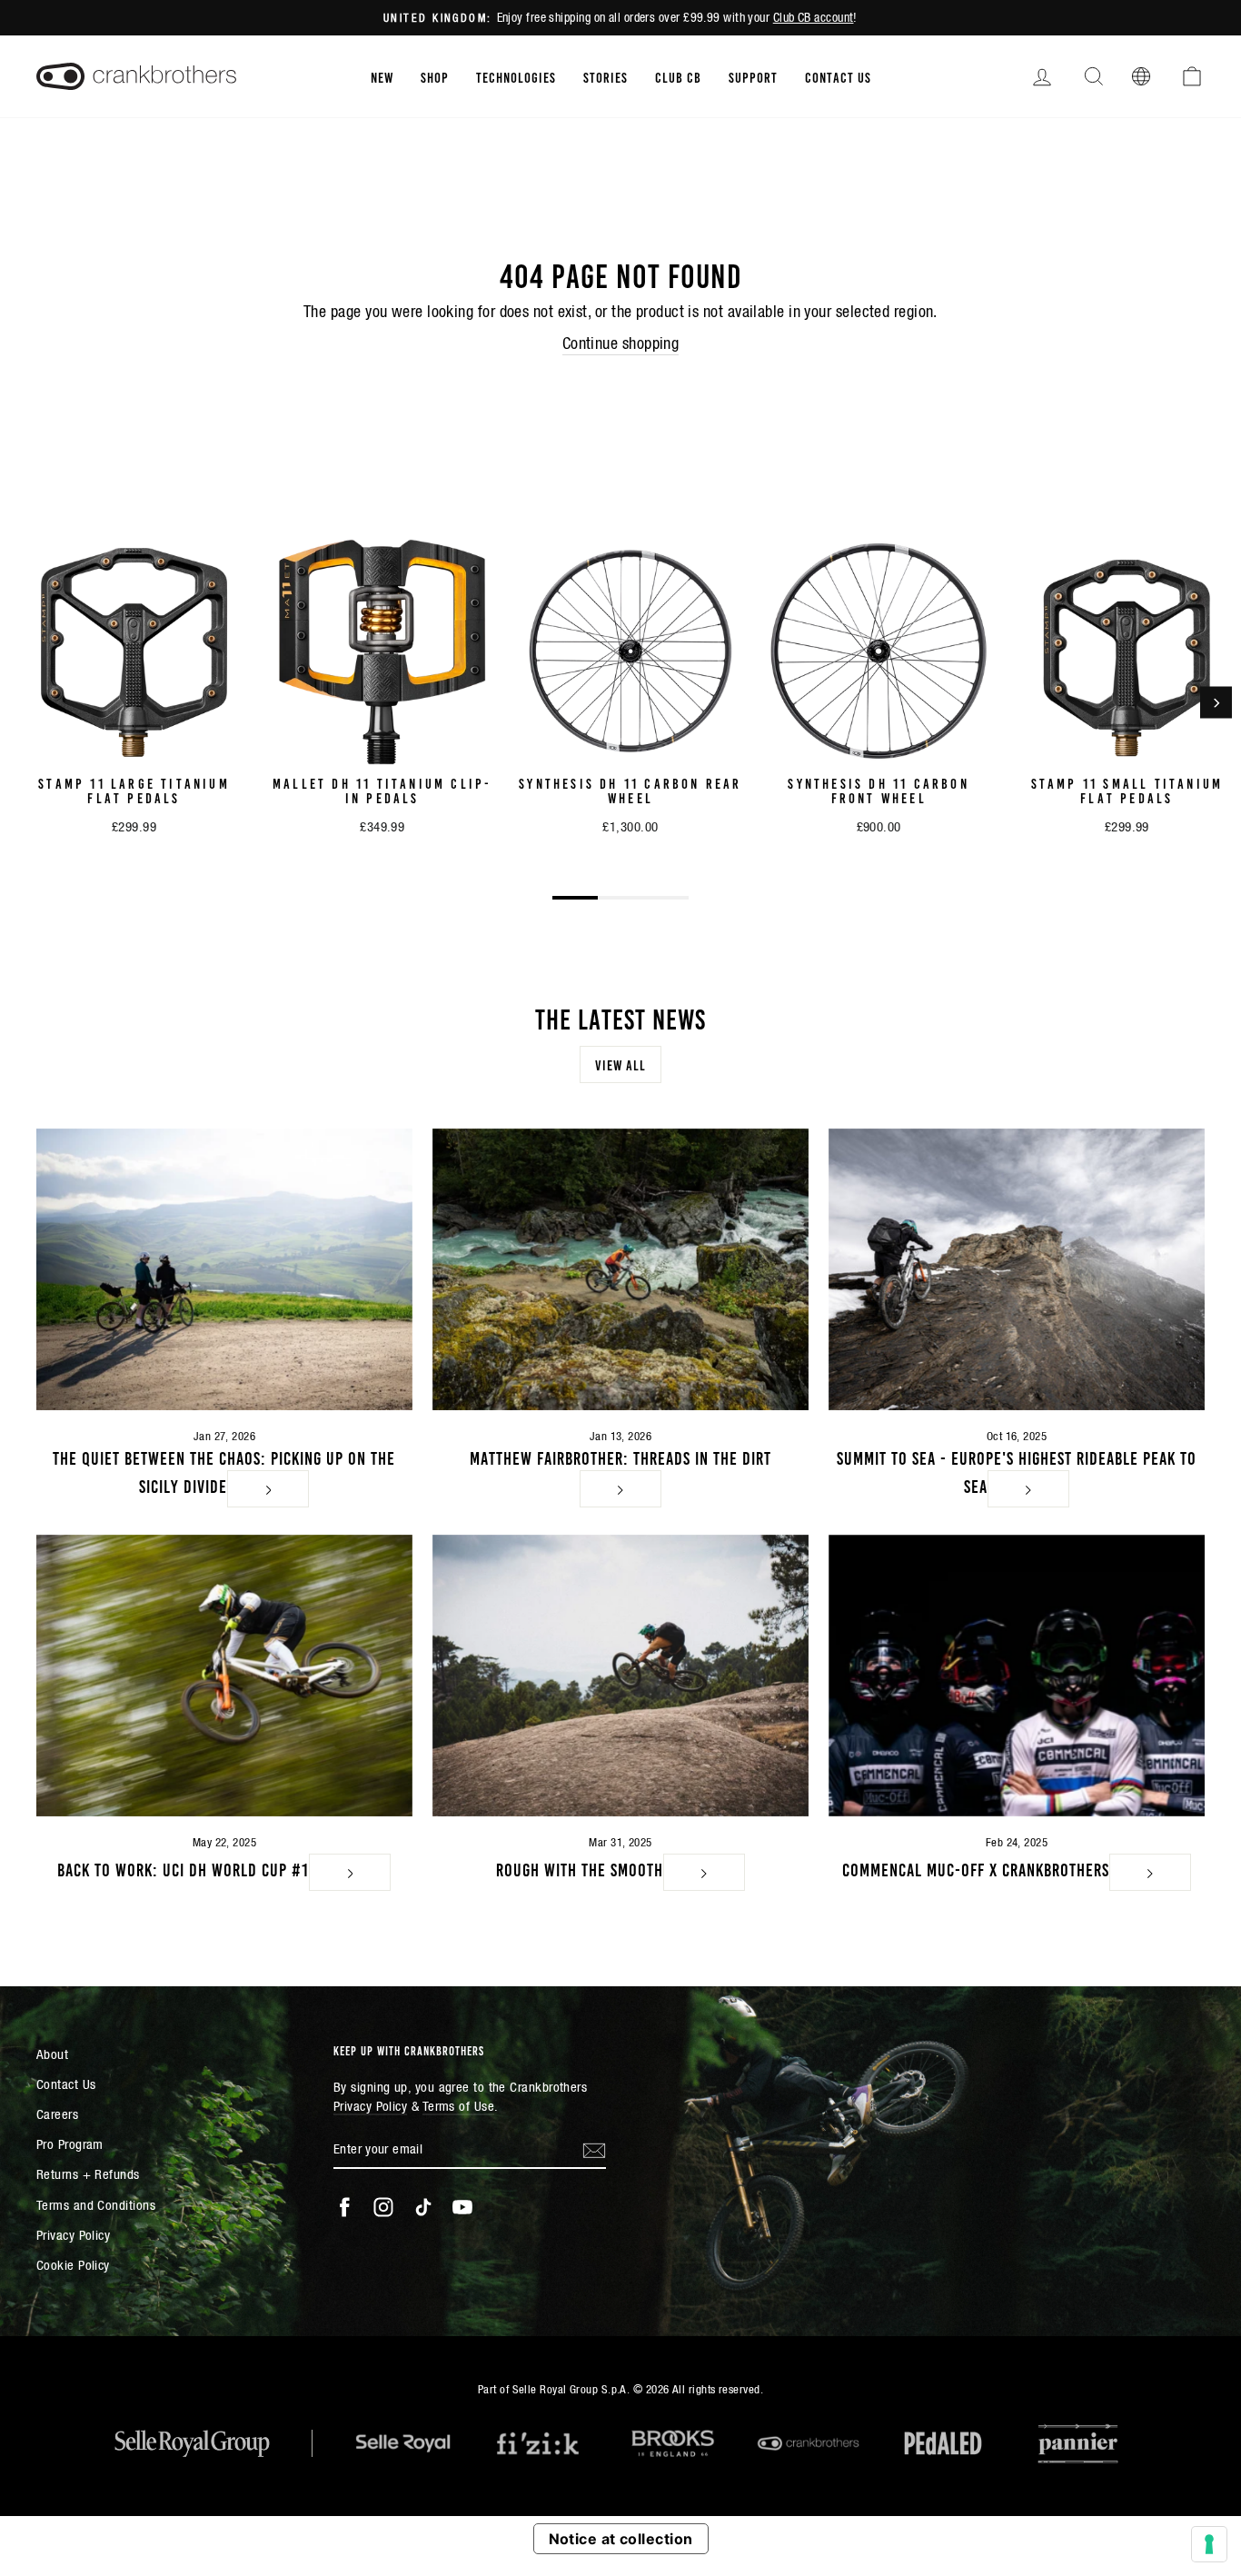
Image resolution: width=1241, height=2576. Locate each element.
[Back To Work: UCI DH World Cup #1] (224, 1676)
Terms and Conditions (96, 2205)
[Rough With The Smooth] (620, 1676)
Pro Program (70, 2144)
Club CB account (814, 17)
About (52, 2054)
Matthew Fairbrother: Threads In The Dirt (620, 1457)
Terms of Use (458, 2106)
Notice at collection (621, 2539)
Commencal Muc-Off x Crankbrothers (976, 1868)
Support (753, 76)
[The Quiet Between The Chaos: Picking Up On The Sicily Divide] (224, 1269)
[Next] (1216, 703)
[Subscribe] (594, 2149)
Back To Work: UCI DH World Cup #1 (183, 1868)
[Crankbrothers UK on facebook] (344, 2207)
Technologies (516, 76)
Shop (435, 76)
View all (620, 1064)
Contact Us (838, 76)
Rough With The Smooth (580, 1868)
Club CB (678, 76)
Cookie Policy (73, 2265)
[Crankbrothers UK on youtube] (462, 2207)
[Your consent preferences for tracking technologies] (1209, 2544)
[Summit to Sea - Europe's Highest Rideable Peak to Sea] (1017, 1269)
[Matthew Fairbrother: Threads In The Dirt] (620, 1269)
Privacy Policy (73, 2235)
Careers (57, 2114)
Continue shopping (621, 343)
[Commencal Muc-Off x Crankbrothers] (1017, 1676)
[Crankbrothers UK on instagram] (383, 2207)
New (382, 76)
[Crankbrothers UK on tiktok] (423, 2207)
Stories (606, 76)
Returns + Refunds (88, 2174)
